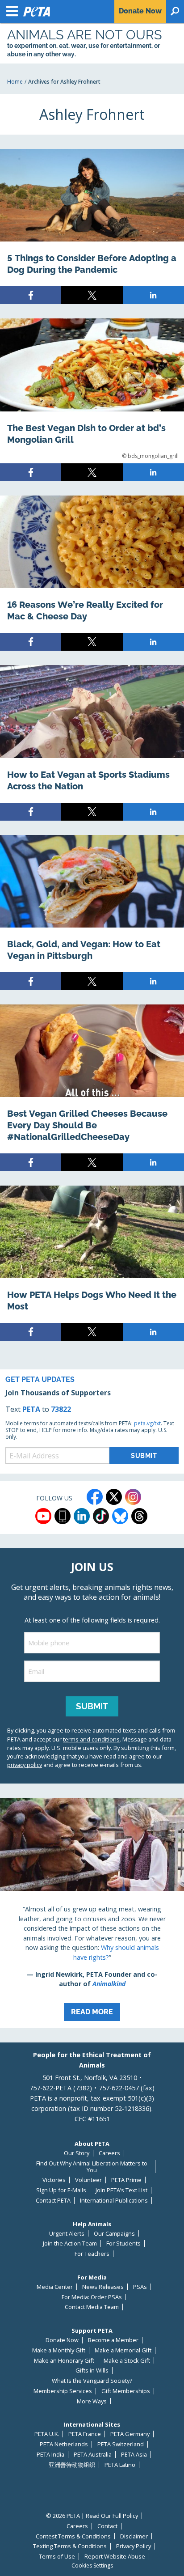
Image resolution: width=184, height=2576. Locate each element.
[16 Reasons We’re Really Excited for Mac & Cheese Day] (92, 573)
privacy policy (25, 1765)
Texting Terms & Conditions (70, 2546)
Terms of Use (57, 2557)
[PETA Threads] (139, 1516)
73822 (61, 1409)
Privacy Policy (134, 2546)
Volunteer (88, 2180)
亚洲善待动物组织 (72, 2465)
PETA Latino (120, 2465)
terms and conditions (91, 1739)
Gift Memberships (126, 2391)
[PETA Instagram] (133, 1497)
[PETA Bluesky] (120, 1516)
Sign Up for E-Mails (61, 2190)
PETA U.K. (47, 2434)
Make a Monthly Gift (59, 2350)
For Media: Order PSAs (92, 2297)
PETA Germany (130, 2434)
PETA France (85, 2434)
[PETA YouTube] (43, 1516)
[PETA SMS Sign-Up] (63, 1516)
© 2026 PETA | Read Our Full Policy (92, 2516)
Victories (54, 2180)
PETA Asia (134, 2455)
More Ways (92, 2401)
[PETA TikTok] (101, 1516)
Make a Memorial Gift (123, 2350)
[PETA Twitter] (114, 1497)
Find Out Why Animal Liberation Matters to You (92, 2167)
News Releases (103, 2287)
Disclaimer (134, 2536)
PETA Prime (126, 2180)
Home (15, 82)
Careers (109, 2153)
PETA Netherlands (64, 2444)
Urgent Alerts (67, 2234)
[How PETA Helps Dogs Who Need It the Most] (92, 1263)
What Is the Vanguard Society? (92, 2381)
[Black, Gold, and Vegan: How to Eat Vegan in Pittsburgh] (92, 913)
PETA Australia (93, 2455)
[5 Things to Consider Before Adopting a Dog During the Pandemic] (92, 227)
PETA (31, 1409)
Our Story (77, 2153)
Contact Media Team (92, 2307)
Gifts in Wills (92, 2371)
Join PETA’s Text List (121, 2190)
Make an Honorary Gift (64, 2361)
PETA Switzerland (121, 2444)
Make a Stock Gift (127, 2361)
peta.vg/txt (147, 1423)
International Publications (114, 2201)
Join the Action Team (70, 2243)
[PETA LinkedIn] (82, 1516)
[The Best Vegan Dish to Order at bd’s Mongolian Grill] (92, 400)
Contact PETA (53, 2201)
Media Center (55, 2287)
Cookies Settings (92, 2566)
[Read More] (92, 1913)
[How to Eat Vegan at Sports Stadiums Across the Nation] (92, 743)
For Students (123, 2243)
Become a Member (113, 2340)
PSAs (140, 2287)
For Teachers (92, 2254)
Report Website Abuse (115, 2557)
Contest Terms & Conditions (73, 2536)
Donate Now (62, 2340)
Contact (107, 2526)
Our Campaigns (114, 2234)
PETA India (50, 2455)
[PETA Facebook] (95, 1497)
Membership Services (63, 2391)
